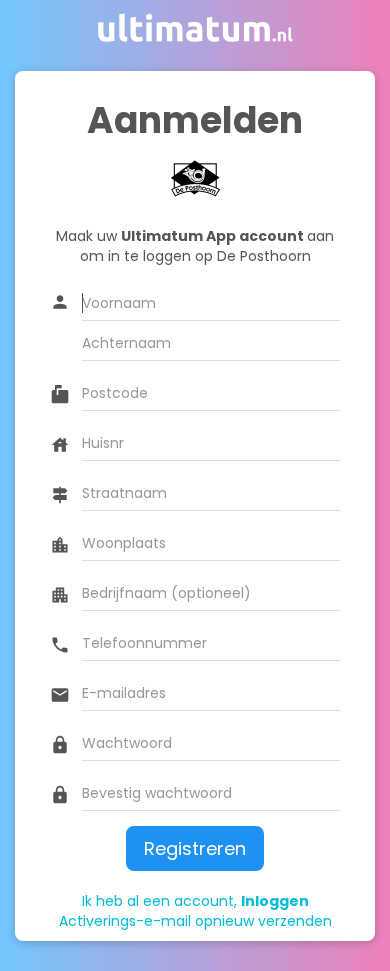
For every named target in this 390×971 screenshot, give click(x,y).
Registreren (195, 848)
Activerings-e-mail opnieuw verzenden (195, 921)
